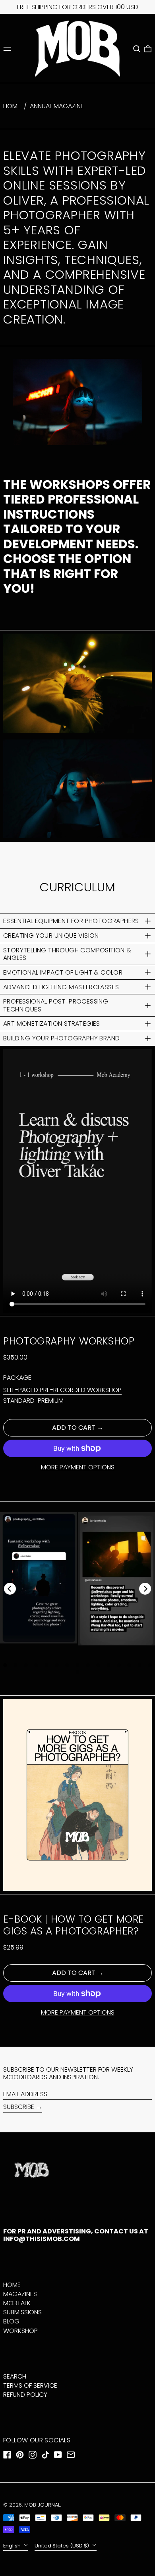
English (13, 2546)
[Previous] (10, 1589)
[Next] (145, 1589)
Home (12, 106)
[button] (137, 49)
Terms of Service (30, 2385)
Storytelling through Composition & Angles (67, 954)
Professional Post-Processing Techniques (56, 1005)
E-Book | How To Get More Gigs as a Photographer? (74, 1925)
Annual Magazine (57, 106)
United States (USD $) (62, 2546)
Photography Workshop (69, 1341)
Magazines (20, 2294)
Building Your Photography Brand (61, 1038)
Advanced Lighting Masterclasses (61, 987)
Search (15, 2376)
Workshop (20, 2331)
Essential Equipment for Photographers (72, 921)
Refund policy (25, 2395)
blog (11, 2321)
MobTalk (17, 2303)
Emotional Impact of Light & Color (63, 972)
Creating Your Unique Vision (51, 936)
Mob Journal (42, 2505)
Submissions (22, 2312)
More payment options (78, 1467)
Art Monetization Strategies (52, 1024)
